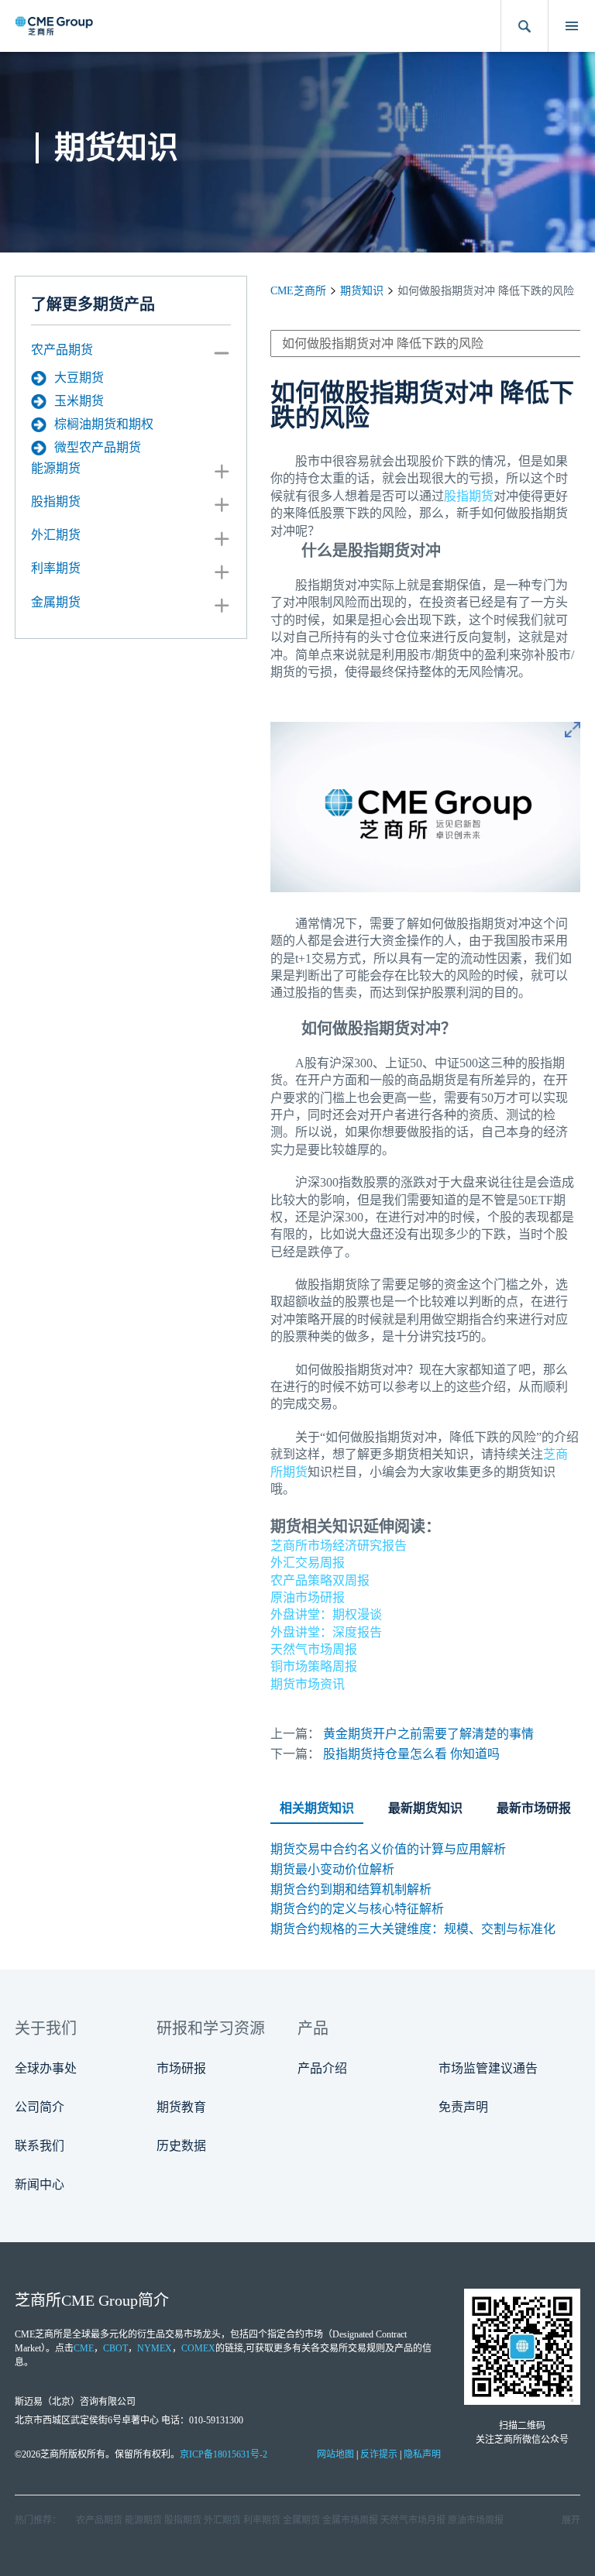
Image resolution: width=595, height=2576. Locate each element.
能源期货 (56, 468)
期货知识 (362, 291)
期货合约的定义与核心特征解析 (357, 1909)
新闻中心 (40, 2184)
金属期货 (56, 602)
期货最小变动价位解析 (332, 1869)
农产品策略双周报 (320, 1580)
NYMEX (155, 2348)
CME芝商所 (298, 291)
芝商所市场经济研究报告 (339, 1546)
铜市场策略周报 (314, 1666)
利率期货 (56, 568)
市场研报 (181, 2068)
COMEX (198, 2348)
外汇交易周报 (308, 1563)
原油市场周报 (476, 2520)
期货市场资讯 (308, 1684)
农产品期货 (62, 350)
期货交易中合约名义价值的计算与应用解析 (388, 1849)
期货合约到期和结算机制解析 (351, 1889)
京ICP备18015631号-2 (224, 2454)
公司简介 (40, 2107)
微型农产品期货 (98, 447)
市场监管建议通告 (488, 2068)
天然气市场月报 (413, 2520)
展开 (571, 2520)
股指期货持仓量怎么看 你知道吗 (411, 1754)
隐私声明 (422, 2454)
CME (84, 2348)
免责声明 (463, 2107)
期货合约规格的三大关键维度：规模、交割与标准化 (413, 1929)
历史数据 (181, 2146)
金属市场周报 (350, 2520)
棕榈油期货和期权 (104, 424)
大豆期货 (79, 378)
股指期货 (56, 501)
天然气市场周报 (314, 1649)
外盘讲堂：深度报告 (326, 1632)
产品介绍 (322, 2068)
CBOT (115, 2348)
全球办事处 (46, 2068)
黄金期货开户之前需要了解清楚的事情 (428, 1734)
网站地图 (335, 2454)
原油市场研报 (308, 1597)
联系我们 (40, 2146)
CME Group (100, 2300)
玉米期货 (79, 401)
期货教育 (181, 2107)
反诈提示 (379, 2454)
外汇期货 (56, 535)
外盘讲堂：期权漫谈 (326, 1614)
